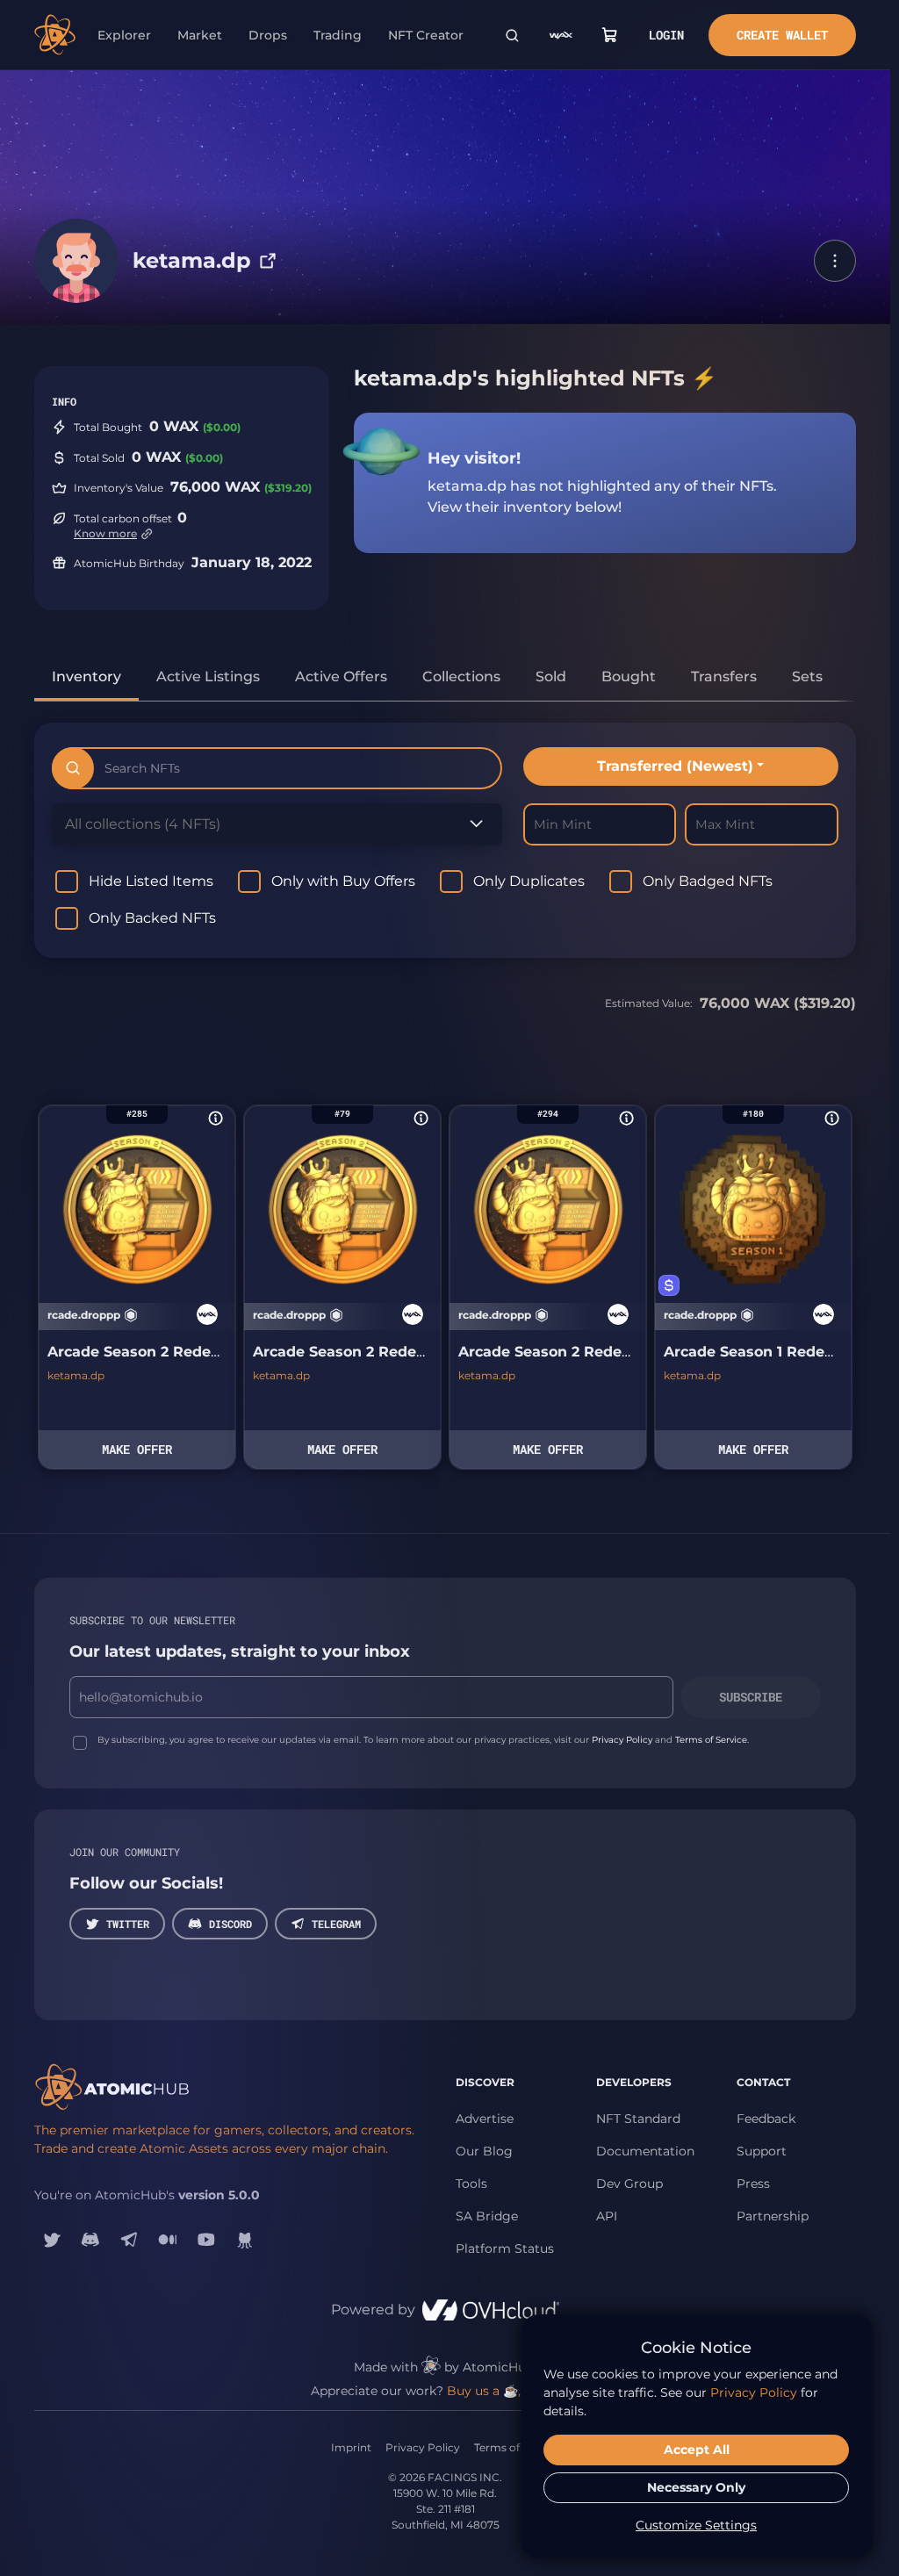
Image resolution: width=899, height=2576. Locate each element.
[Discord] (90, 2240)
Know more (105, 533)
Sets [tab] (807, 676)
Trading (338, 35)
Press (753, 2184)
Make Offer (137, 1449)
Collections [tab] (461, 676)
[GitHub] (245, 2240)
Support (762, 2151)
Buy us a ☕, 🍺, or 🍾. (513, 2391)
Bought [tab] (629, 676)
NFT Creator (426, 35)
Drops (268, 35)
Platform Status (505, 2249)
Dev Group (629, 2184)
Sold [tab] (551, 676)
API (607, 2216)
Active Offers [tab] (341, 676)
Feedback (766, 2119)
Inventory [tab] (86, 676)
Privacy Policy (622, 1740)
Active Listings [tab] (208, 676)
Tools (471, 2184)
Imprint (351, 2447)
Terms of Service (711, 1740)
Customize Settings (696, 2525)
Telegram (336, 1924)
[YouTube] (206, 2240)
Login (666, 35)
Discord (230, 1924)
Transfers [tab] (724, 676)
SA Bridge (487, 2216)
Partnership (773, 2216)
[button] (835, 261)
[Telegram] (129, 2240)
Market (200, 35)
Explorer (124, 35)
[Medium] (168, 2240)
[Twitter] (52, 2240)
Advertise (485, 2119)
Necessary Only (696, 2487)
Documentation (645, 2151)
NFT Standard (638, 2119)
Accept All (697, 2450)
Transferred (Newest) (675, 766)
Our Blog (484, 2151)
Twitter (128, 1924)
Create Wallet (782, 35)
